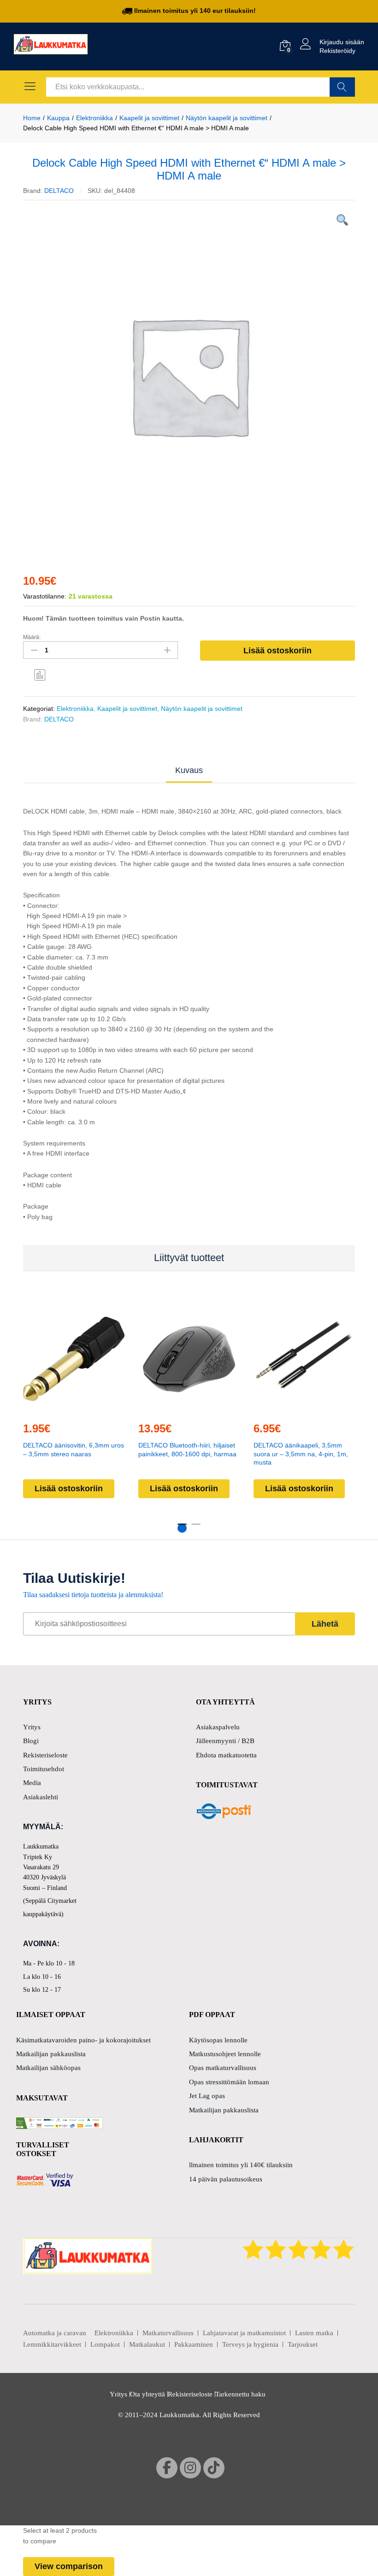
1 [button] (182, 1528)
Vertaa (40, 675)
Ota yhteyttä (148, 2394)
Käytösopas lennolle (218, 2040)
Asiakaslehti (41, 1797)
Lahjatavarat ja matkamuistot (244, 2333)
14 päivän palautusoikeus (226, 2179)
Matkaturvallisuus (168, 2333)
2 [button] (196, 1528)
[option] (189, 375)
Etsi (342, 87)
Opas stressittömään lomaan (229, 2082)
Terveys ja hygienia (250, 2344)
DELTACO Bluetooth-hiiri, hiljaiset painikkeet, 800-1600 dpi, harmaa (187, 1449)
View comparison (69, 2566)
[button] (72, 1408)
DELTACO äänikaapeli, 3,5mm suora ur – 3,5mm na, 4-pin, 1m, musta (301, 1454)
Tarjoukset (303, 2344)
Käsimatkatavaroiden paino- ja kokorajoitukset (83, 2040)
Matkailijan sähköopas (48, 2068)
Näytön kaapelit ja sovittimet (202, 709)
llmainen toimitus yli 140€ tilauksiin (241, 2165)
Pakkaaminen (194, 2344)
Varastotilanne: (45, 596)
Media (32, 1783)
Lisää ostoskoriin (278, 651)
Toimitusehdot (44, 1769)
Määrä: (32, 637)
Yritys (32, 1727)
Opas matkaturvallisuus (223, 2068)
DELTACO (59, 191)
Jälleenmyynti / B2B (225, 1741)
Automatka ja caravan (55, 2333)
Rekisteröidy (337, 51)
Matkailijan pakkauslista (51, 2054)
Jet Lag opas (207, 2096)
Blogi (31, 1741)
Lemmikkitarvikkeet (52, 2344)
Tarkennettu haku (240, 2394)
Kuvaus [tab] (189, 770)
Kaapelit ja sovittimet (127, 709)
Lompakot (105, 2344)
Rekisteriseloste (45, 1755)
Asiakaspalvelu (218, 1727)
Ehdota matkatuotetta (226, 1755)
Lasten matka (314, 2333)
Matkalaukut (147, 2344)
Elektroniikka (75, 709)
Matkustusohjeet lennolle (225, 2054)
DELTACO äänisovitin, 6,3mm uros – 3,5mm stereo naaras (74, 1449)
